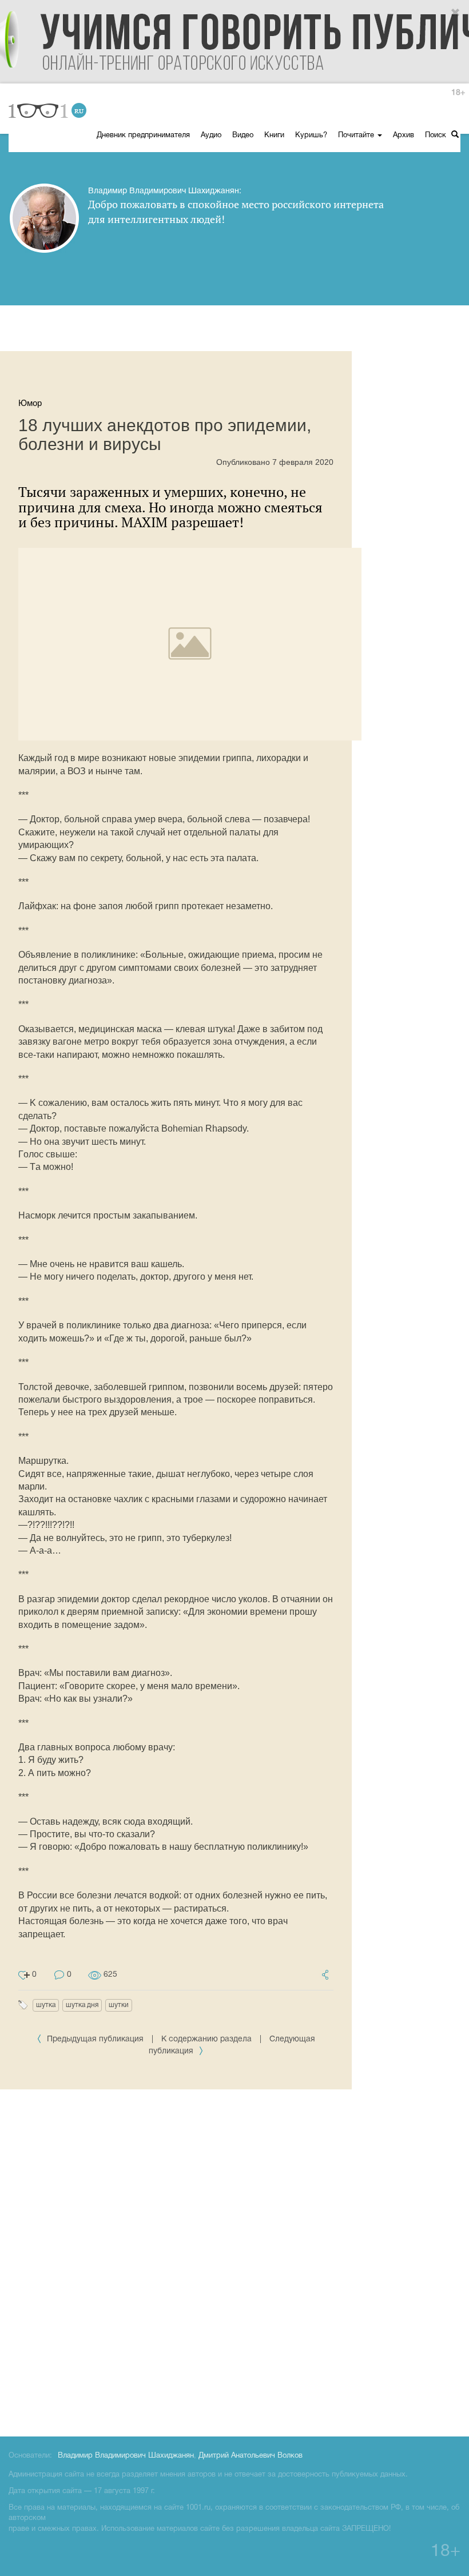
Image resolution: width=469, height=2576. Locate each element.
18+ (458, 93)
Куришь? (311, 136)
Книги (274, 136)
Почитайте (357, 136)
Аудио (211, 136)
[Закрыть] (456, 13)
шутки (119, 2005)
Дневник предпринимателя (143, 136)
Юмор (30, 403)
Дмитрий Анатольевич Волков (251, 2456)
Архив (404, 136)
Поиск (437, 136)
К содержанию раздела (206, 2039)
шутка (46, 2005)
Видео (243, 136)
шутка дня (82, 2005)
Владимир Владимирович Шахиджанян (126, 2456)
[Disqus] (234, 2261)
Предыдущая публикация (95, 2039)
